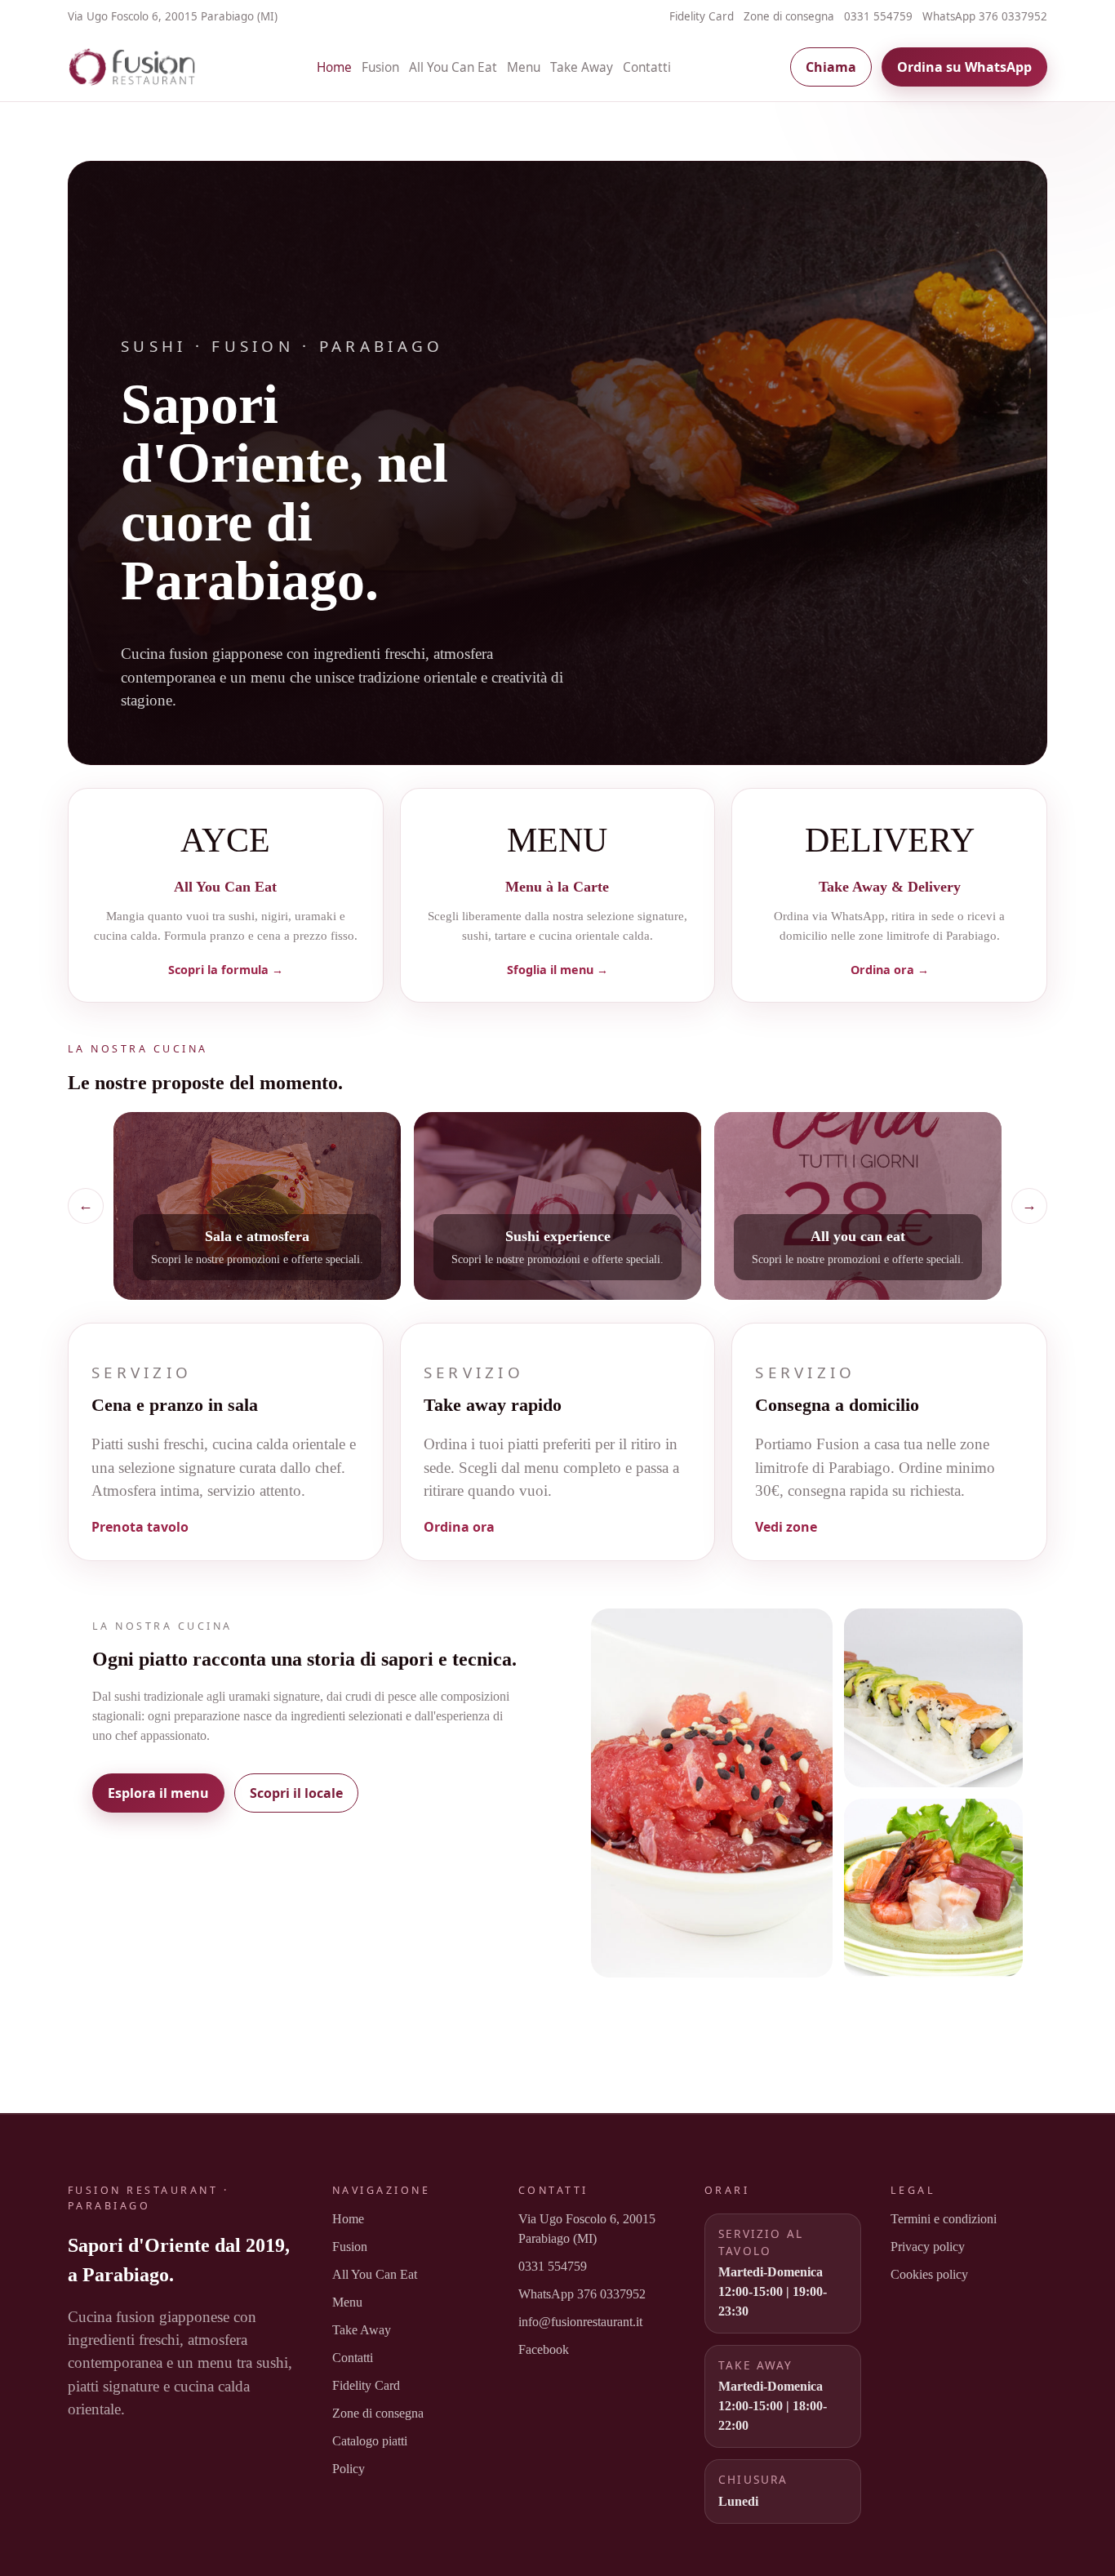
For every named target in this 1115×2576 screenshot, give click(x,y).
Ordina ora (459, 1527)
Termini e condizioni (944, 2219)
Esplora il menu (158, 1793)
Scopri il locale (296, 1793)
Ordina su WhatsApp (964, 67)
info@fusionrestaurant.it (580, 2322)
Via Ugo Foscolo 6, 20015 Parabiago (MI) (587, 2229)
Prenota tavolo (140, 1527)
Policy (349, 2469)
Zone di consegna (789, 16)
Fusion (380, 67)
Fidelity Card (702, 16)
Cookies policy (929, 2274)
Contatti (647, 67)
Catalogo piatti (370, 2441)
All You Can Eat (453, 67)
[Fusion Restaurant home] (133, 67)
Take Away (582, 67)
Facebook (544, 2349)
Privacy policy (928, 2247)
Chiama (831, 67)
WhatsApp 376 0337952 (985, 16)
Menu (524, 67)
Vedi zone (786, 1527)
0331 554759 (878, 16)
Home (334, 67)
